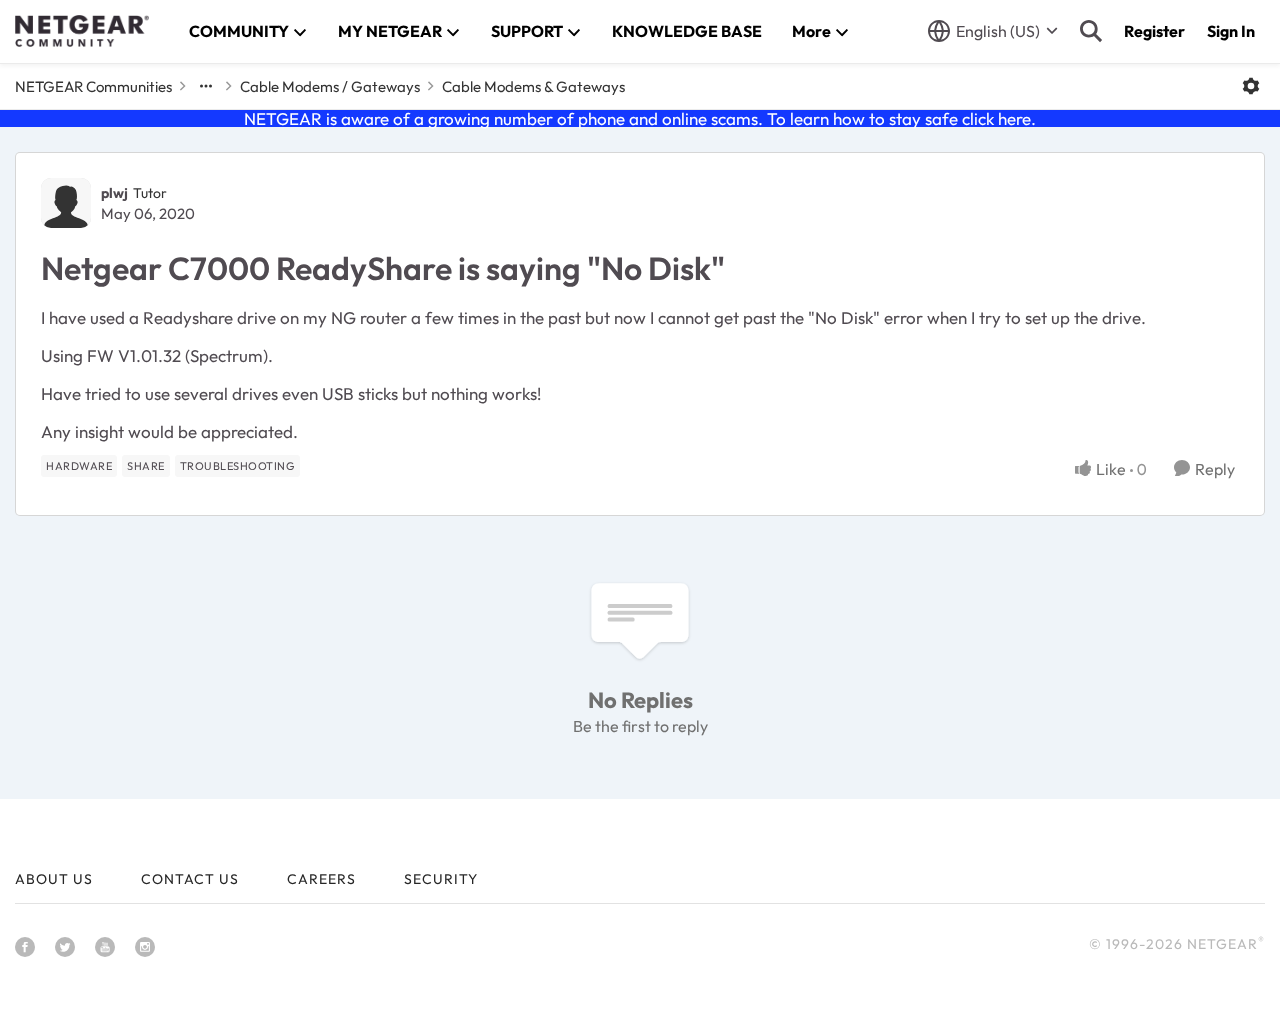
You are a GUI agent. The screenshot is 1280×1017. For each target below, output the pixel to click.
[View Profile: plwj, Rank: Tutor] (66, 203)
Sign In (1231, 31)
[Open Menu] (1251, 86)
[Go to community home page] (82, 31)
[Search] (1091, 31)
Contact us (190, 879)
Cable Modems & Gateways (533, 86)
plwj (114, 193)
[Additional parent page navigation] (206, 86)
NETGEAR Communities (93, 86)
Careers (321, 879)
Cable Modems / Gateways (330, 86)
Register (1154, 31)
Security (441, 879)
